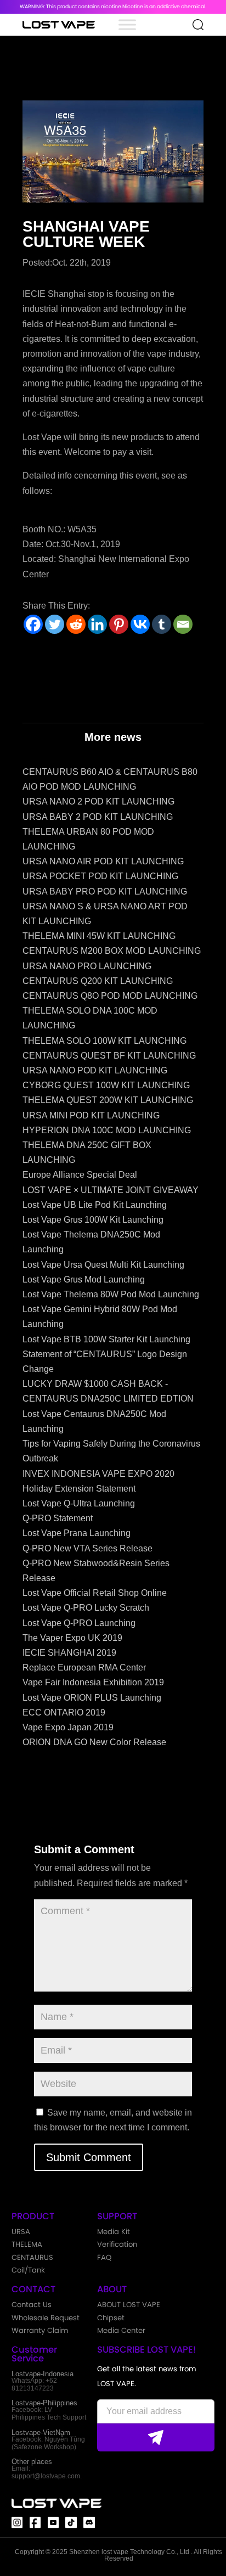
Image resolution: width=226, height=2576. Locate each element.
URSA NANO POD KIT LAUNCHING (95, 1070)
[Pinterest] (119, 624)
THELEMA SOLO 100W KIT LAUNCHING (104, 1041)
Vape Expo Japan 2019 (68, 1727)
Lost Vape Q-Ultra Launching (79, 1503)
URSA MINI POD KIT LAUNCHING (91, 1115)
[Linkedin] (97, 624)
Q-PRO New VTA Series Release (87, 1548)
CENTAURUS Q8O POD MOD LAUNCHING (110, 996)
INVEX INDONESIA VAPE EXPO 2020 (98, 1474)
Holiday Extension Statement (79, 1489)
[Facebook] (33, 624)
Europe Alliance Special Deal (80, 1175)
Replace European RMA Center (84, 1667)
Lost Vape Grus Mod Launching (84, 1279)
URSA (21, 2232)
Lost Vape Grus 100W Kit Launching (93, 1220)
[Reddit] (76, 624)
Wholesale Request (46, 2318)
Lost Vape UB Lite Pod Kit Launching (95, 1205)
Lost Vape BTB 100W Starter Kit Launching (106, 1339)
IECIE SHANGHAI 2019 (69, 1653)
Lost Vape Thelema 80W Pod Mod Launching (111, 1294)
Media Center (121, 2330)
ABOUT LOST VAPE (129, 2305)
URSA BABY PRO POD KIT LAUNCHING (105, 892)
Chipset (111, 2318)
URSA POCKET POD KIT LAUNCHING (100, 876)
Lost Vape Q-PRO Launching (79, 1623)
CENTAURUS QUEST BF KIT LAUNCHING (109, 1056)
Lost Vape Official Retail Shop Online (95, 1593)
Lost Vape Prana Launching (77, 1533)
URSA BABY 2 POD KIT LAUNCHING (98, 817)
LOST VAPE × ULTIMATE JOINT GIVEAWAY (111, 1190)
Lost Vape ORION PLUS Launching (92, 1698)
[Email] (183, 624)
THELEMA (27, 2244)
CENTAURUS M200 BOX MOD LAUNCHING (112, 951)
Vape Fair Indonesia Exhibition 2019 (93, 1682)
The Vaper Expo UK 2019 (72, 1638)
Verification (117, 2244)
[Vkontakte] (140, 624)
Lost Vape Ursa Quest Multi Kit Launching (103, 1265)
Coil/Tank (28, 2270)
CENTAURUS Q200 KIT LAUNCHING (98, 981)
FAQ (104, 2257)
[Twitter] (55, 624)
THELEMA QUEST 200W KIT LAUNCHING (108, 1100)
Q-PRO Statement (58, 1518)
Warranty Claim (40, 2330)
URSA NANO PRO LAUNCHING (87, 966)
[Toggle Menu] (127, 24)
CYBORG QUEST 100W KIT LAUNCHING (106, 1085)
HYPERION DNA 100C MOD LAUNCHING (107, 1130)
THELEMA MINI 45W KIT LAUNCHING (99, 936)
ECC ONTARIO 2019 (64, 1712)
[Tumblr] (162, 624)
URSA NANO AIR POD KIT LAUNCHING (103, 861)
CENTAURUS (32, 2257)
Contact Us (32, 2305)
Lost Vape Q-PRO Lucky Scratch (86, 1608)
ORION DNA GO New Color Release (94, 1742)
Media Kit (114, 2232)
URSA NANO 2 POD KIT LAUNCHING (98, 802)
